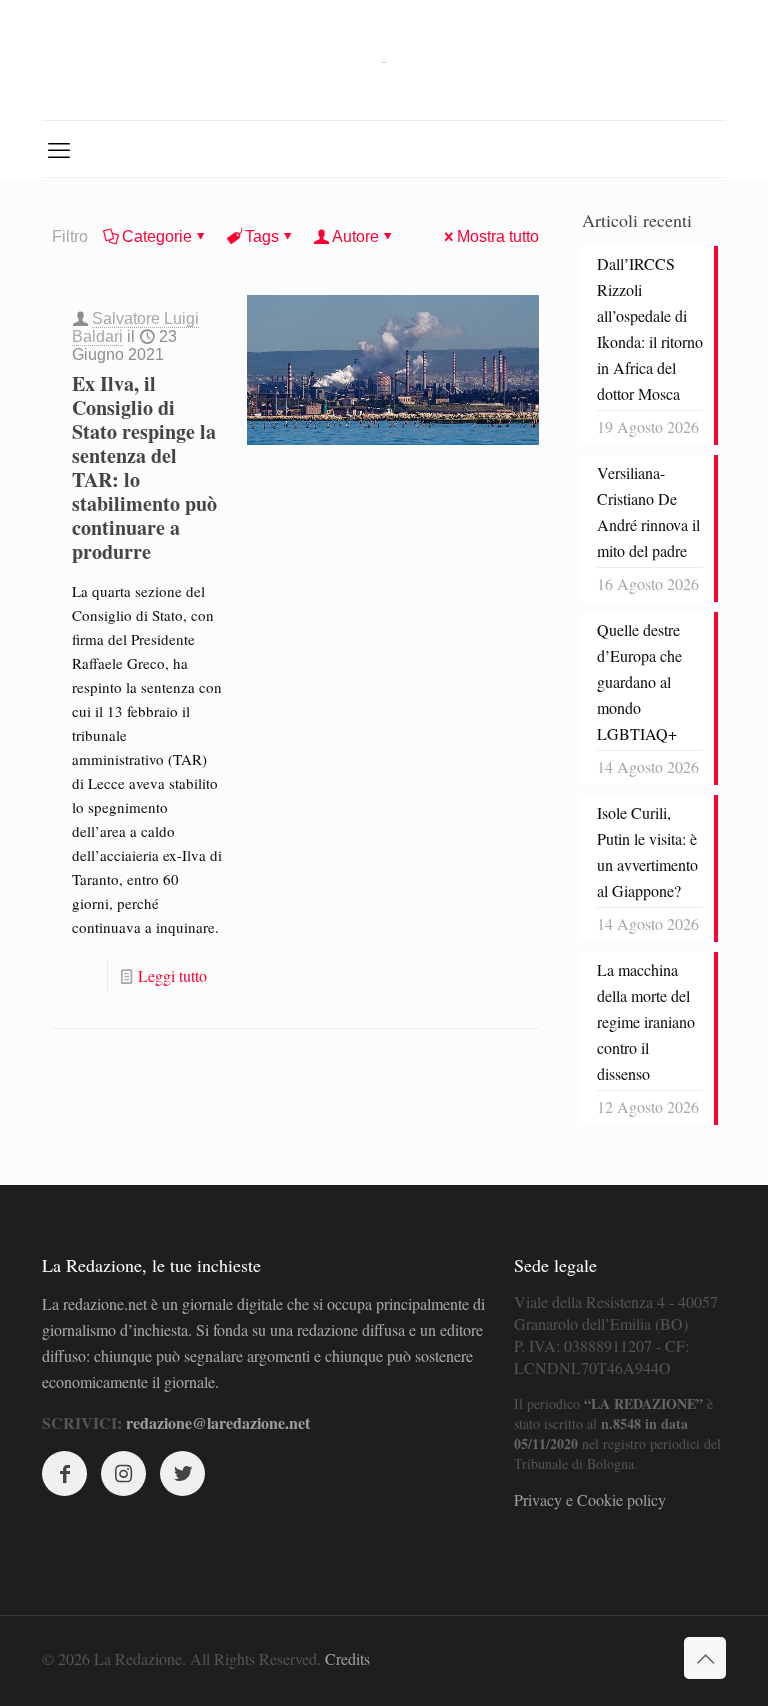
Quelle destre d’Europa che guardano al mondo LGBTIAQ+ (639, 681)
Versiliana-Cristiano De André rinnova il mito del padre (648, 511)
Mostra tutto (498, 236)
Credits (347, 1658)
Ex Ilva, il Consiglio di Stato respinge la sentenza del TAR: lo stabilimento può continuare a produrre (144, 467)
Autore (355, 236)
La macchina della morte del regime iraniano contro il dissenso (646, 1021)
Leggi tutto (172, 975)
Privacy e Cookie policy (590, 1499)
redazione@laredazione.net (218, 1422)
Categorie (157, 236)
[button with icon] (64, 1473)
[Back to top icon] (705, 1658)
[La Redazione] (384, 60)
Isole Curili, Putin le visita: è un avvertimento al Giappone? (647, 851)
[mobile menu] (59, 149)
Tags (262, 236)
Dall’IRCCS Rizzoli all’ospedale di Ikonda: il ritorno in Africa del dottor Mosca (650, 328)
